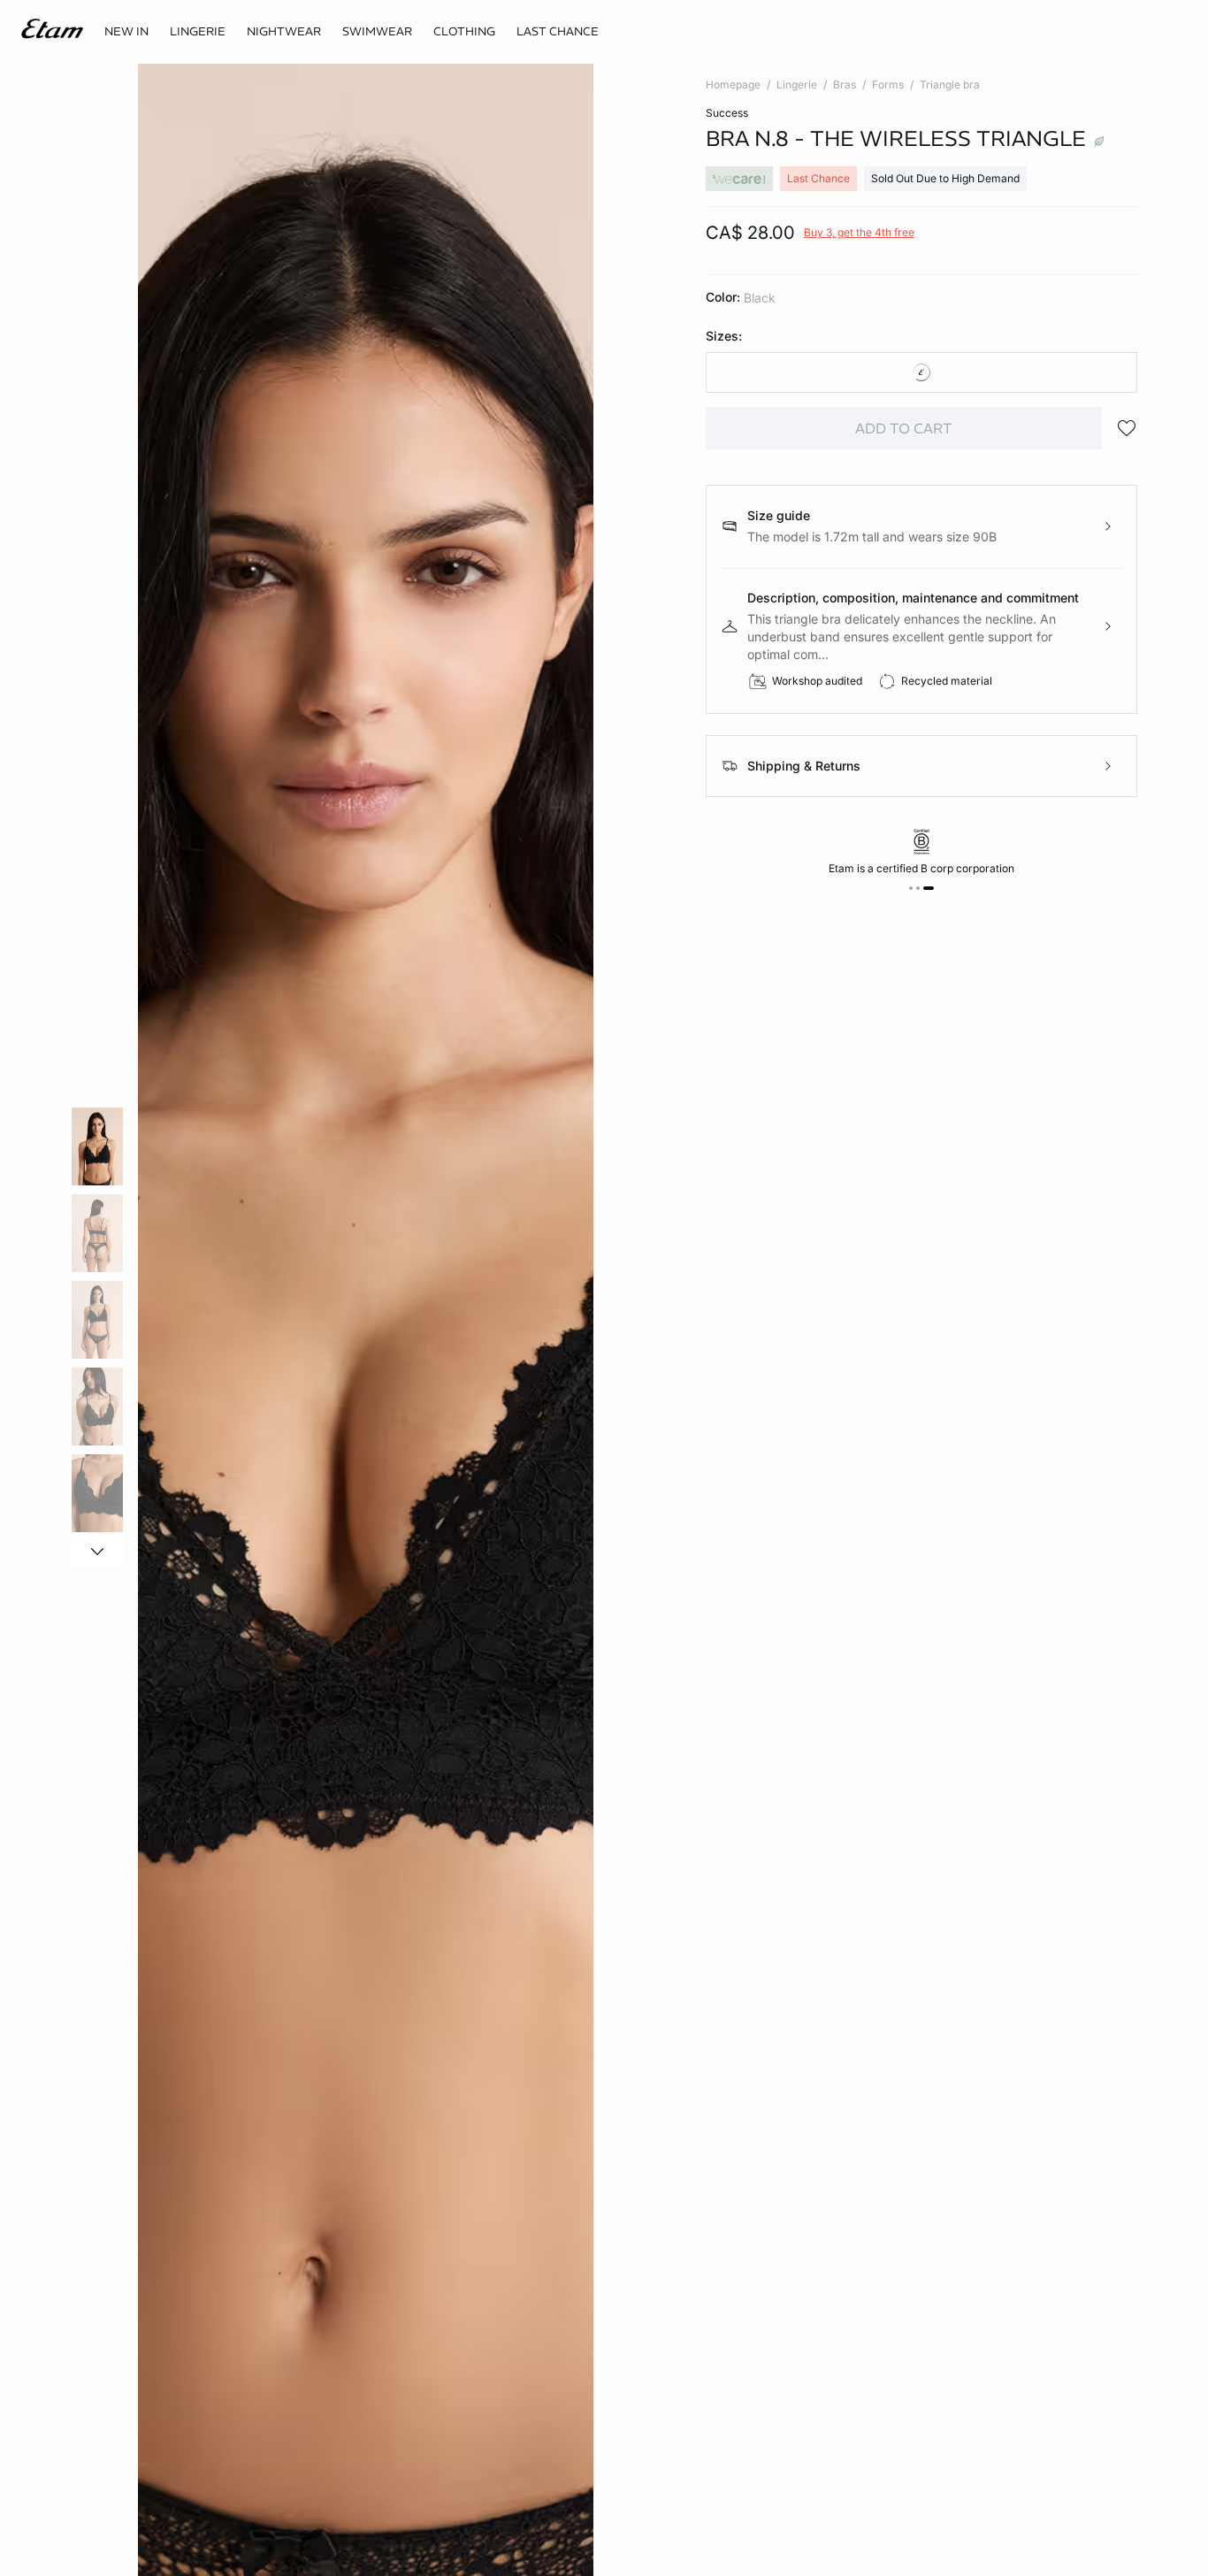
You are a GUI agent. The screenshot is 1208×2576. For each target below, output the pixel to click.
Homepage (733, 84)
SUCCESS (727, 113)
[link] (126, 32)
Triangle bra (950, 84)
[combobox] (922, 372)
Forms (888, 84)
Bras (845, 84)
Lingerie (797, 84)
